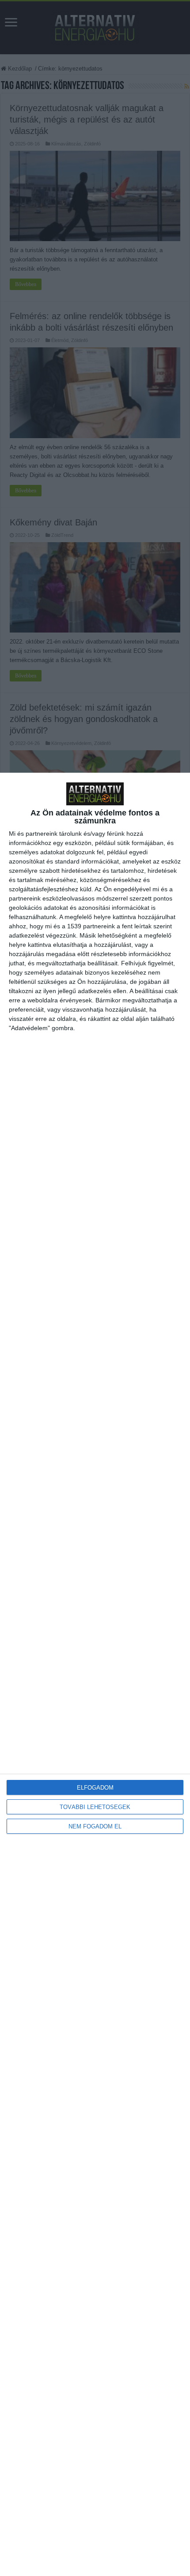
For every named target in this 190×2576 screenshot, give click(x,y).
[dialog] (95, 1674)
